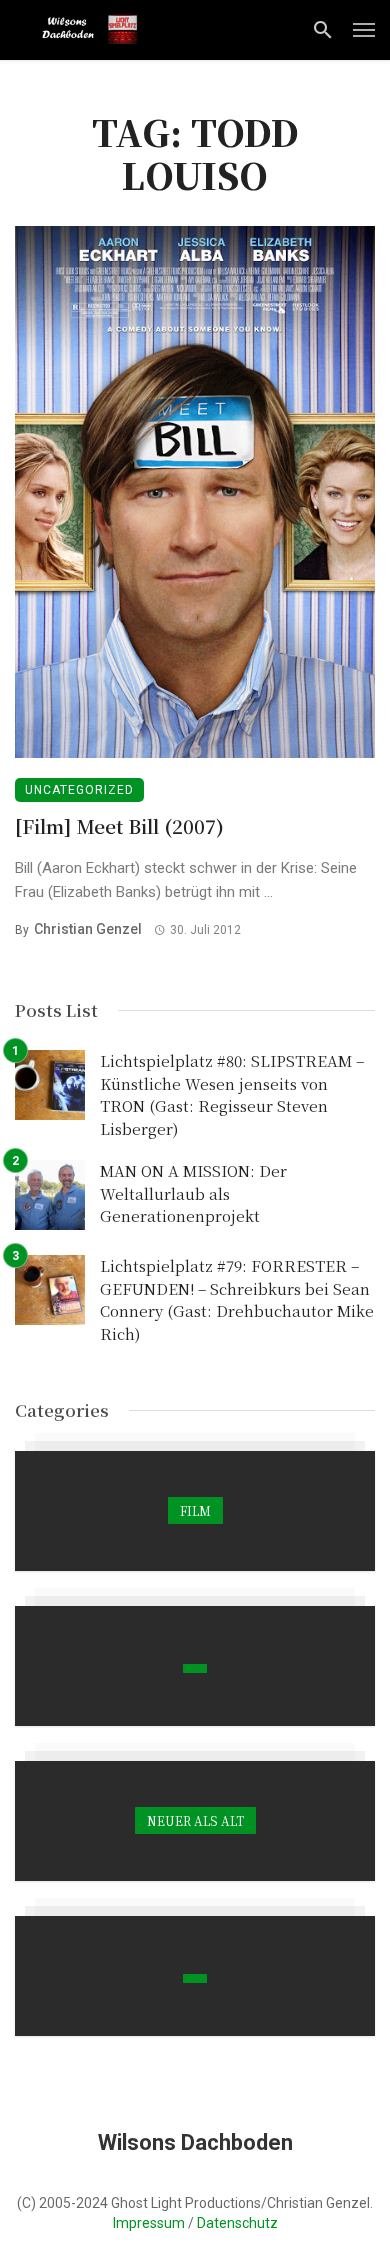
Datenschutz (237, 2223)
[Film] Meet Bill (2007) (119, 825)
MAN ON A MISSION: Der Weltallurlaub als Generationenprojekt (193, 1193)
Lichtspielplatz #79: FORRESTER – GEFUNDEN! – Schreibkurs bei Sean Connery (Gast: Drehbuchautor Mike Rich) (237, 1299)
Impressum (149, 2223)
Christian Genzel (88, 929)
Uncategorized (79, 790)
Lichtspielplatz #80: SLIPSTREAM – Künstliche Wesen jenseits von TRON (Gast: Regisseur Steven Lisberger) (232, 1094)
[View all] (195, 1511)
